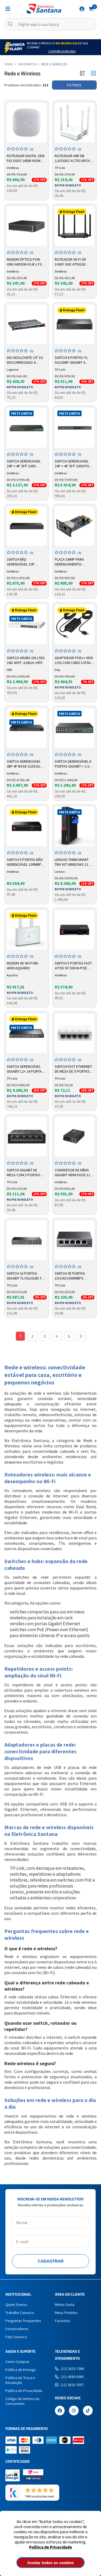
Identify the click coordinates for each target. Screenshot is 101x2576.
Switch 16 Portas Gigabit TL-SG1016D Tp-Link (26, 1276)
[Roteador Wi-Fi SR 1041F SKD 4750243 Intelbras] (75, 226)
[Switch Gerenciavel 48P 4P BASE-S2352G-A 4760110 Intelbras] (27, 728)
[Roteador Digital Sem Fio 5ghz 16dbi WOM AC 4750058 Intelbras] (27, 123)
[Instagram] (74, 2411)
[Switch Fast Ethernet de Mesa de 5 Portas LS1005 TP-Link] (75, 1033)
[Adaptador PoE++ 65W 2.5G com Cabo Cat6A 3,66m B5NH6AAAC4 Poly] (75, 624)
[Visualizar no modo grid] (93, 74)
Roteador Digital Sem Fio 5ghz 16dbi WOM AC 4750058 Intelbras (26, 158)
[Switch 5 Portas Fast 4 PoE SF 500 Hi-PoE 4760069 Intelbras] (75, 930)
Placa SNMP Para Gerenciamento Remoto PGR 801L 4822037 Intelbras (70, 562)
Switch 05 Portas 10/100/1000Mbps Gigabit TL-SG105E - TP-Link (74, 1276)
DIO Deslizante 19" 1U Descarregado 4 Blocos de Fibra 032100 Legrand (25, 360)
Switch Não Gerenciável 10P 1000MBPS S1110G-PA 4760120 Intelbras (24, 562)
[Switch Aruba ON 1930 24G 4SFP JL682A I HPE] (27, 624)
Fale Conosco (16, 2337)
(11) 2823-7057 (72, 2385)
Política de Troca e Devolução (20, 2380)
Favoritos (63, 2321)
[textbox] (50, 24)
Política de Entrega (21, 2370)
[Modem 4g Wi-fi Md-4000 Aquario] (27, 930)
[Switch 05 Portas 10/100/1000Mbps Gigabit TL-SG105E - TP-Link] (75, 1240)
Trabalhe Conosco (20, 2313)
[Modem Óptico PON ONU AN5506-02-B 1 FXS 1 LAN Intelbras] (27, 226)
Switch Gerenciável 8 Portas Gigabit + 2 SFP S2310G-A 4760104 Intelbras (74, 764)
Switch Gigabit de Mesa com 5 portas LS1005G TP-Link (24, 1173)
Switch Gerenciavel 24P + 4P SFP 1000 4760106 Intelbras (24, 464)
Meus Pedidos (66, 2313)
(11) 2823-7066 (73, 2369)
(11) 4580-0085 (73, 2377)
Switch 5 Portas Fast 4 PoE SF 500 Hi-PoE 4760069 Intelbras (73, 966)
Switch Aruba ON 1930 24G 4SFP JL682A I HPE (26, 660)
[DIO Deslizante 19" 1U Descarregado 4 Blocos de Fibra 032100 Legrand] (27, 324)
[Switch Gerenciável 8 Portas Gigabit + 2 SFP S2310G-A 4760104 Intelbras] (75, 728)
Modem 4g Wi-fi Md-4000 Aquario (23, 966)
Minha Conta (65, 2305)
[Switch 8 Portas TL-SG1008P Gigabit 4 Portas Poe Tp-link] (75, 324)
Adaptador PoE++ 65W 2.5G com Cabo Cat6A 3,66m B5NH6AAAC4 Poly (74, 660)
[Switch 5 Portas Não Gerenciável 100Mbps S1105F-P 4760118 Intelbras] (27, 826)
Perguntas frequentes (23, 2321)
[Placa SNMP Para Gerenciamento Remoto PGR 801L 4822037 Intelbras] (75, 526)
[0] (91, 9)
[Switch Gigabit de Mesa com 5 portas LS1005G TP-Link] (27, 1137)
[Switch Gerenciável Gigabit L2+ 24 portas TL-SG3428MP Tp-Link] (27, 1033)
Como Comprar (18, 2362)
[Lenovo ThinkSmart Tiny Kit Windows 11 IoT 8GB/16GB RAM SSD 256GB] (75, 826)
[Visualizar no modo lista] (83, 74)
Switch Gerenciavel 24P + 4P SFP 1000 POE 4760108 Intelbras (73, 464)
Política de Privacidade (50, 2547)
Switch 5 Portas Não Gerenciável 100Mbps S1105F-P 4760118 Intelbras (25, 862)
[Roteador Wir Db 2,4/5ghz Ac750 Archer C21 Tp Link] (75, 123)
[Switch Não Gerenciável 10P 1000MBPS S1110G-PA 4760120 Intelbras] (27, 526)
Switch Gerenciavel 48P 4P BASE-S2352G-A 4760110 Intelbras (25, 764)
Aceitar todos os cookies (50, 2563)
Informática (28, 64)
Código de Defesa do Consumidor (22, 2401)
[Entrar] (82, 9)
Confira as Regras (62, 51)
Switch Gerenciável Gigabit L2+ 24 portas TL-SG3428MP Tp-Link (25, 1069)
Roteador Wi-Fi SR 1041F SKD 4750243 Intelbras (70, 262)
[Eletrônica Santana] (44, 9)
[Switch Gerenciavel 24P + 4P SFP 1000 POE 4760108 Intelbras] (75, 428)
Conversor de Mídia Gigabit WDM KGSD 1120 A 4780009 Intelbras (74, 1173)
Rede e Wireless (54, 64)
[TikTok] (88, 2411)
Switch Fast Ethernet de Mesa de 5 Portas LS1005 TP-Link (73, 1069)
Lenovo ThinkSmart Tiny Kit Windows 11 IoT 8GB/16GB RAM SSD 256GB (73, 862)
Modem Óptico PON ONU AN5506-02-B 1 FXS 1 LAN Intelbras (25, 262)
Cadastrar (51, 2261)
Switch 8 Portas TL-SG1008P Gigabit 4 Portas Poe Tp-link (72, 360)
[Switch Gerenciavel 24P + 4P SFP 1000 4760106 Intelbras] (27, 428)
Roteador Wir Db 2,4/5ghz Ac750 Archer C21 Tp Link (74, 158)
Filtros (74, 85)
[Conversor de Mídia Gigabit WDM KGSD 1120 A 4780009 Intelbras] (75, 1137)
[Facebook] (60, 2411)
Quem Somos (16, 2305)
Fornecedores (17, 2329)
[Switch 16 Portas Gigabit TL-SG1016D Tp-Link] (27, 1240)
